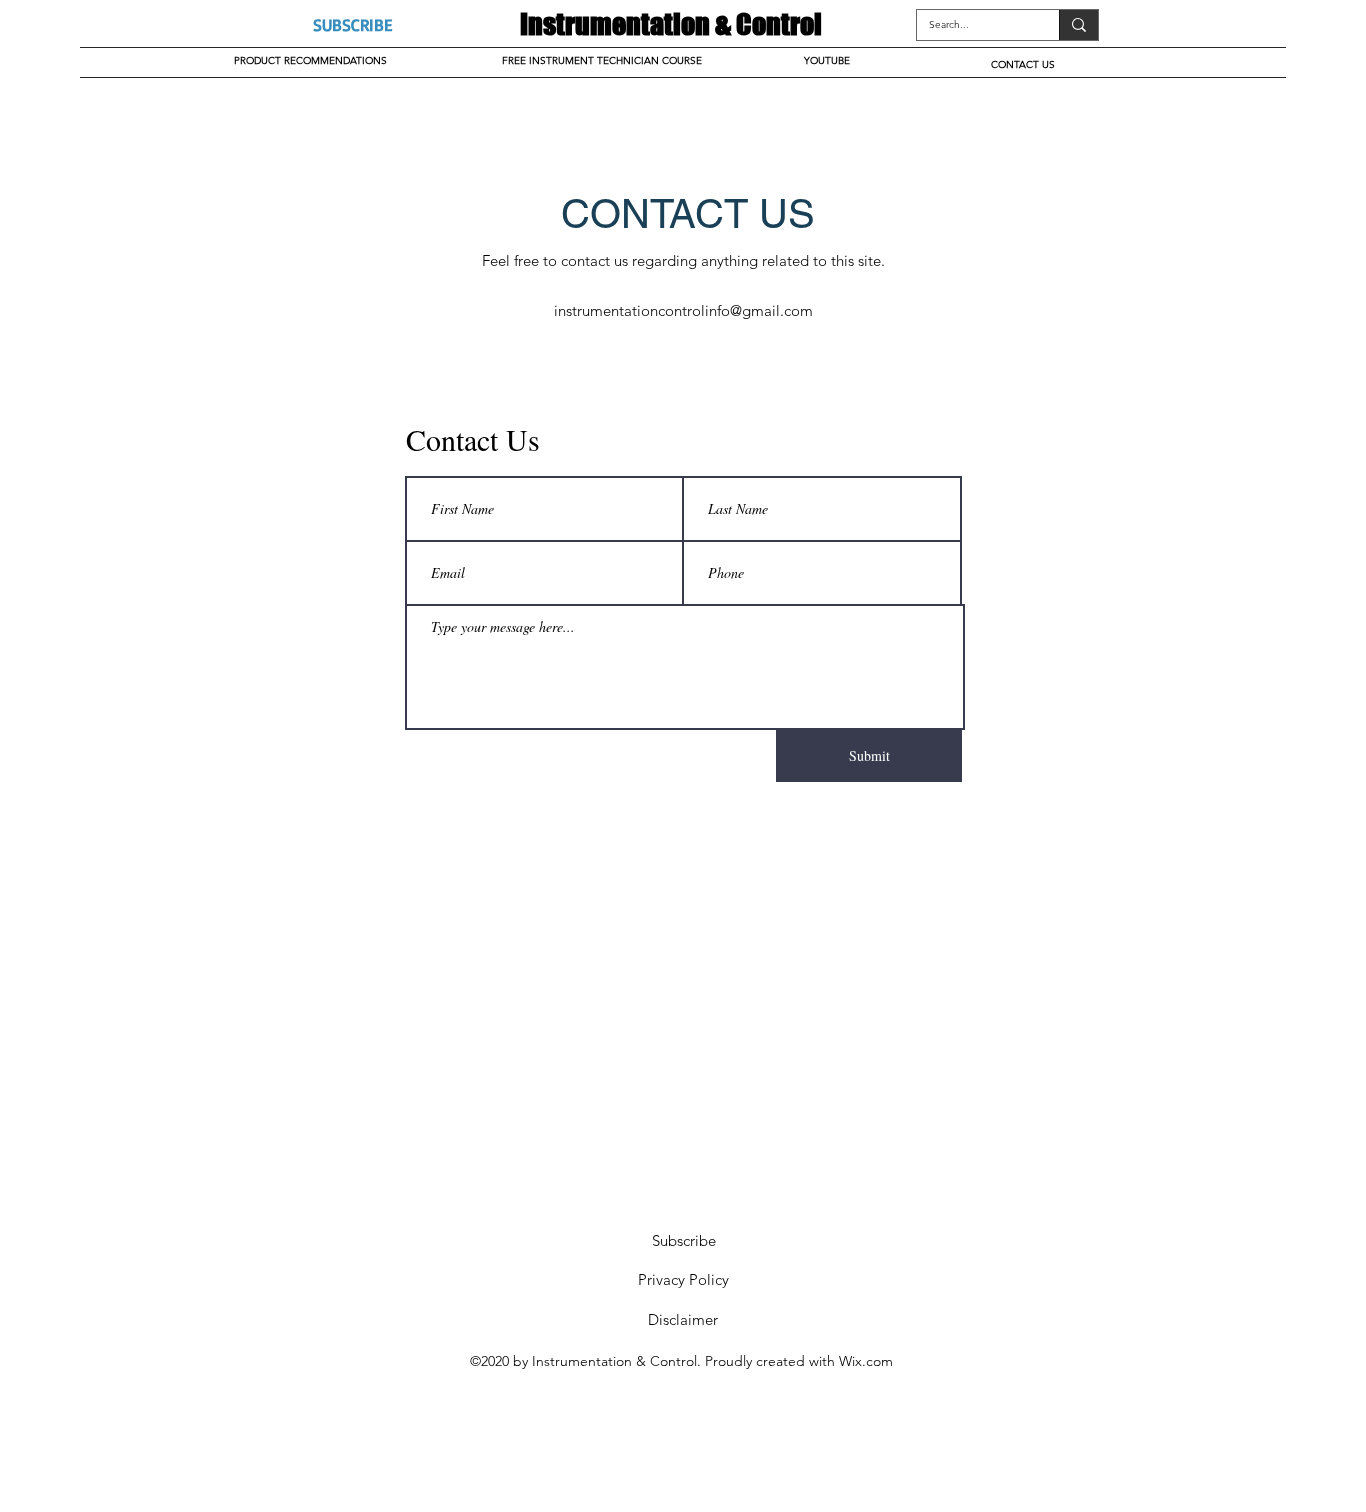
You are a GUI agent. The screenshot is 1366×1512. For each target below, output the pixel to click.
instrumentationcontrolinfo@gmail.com (683, 310)
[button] (352, 24)
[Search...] (1078, 25)
